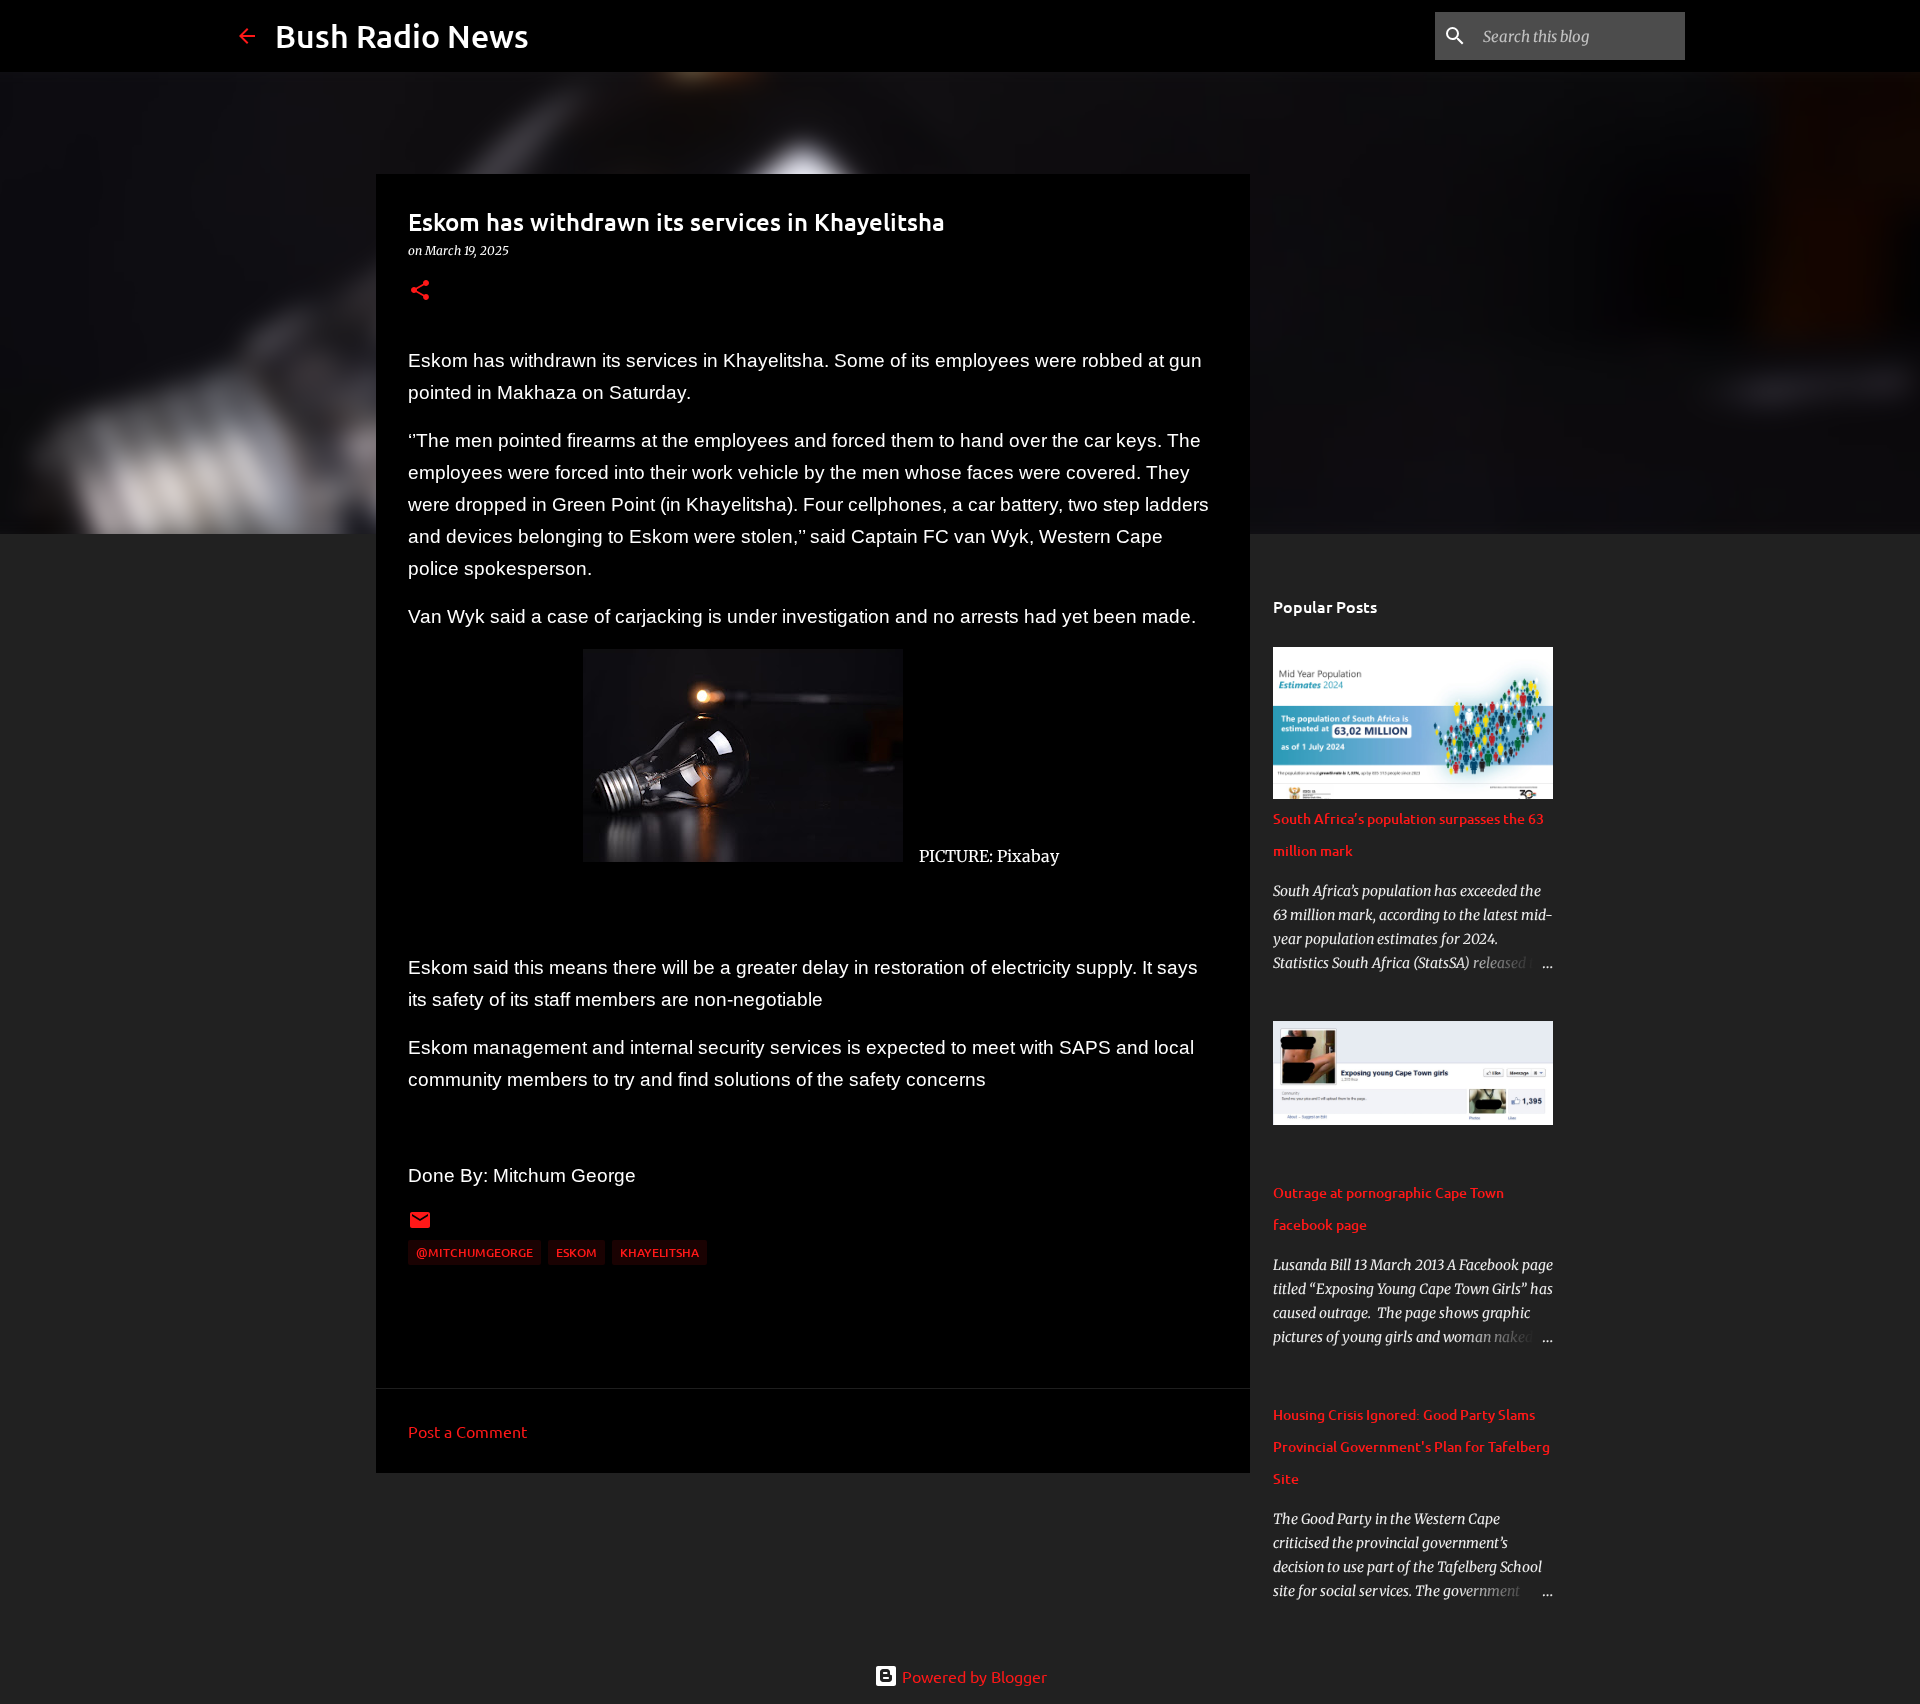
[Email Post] (420, 1227)
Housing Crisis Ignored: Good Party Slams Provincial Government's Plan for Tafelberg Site (1411, 1446)
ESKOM (576, 1252)
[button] (420, 291)
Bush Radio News (402, 35)
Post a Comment (467, 1431)
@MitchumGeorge (474, 1252)
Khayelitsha (659, 1252)
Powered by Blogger (972, 1676)
